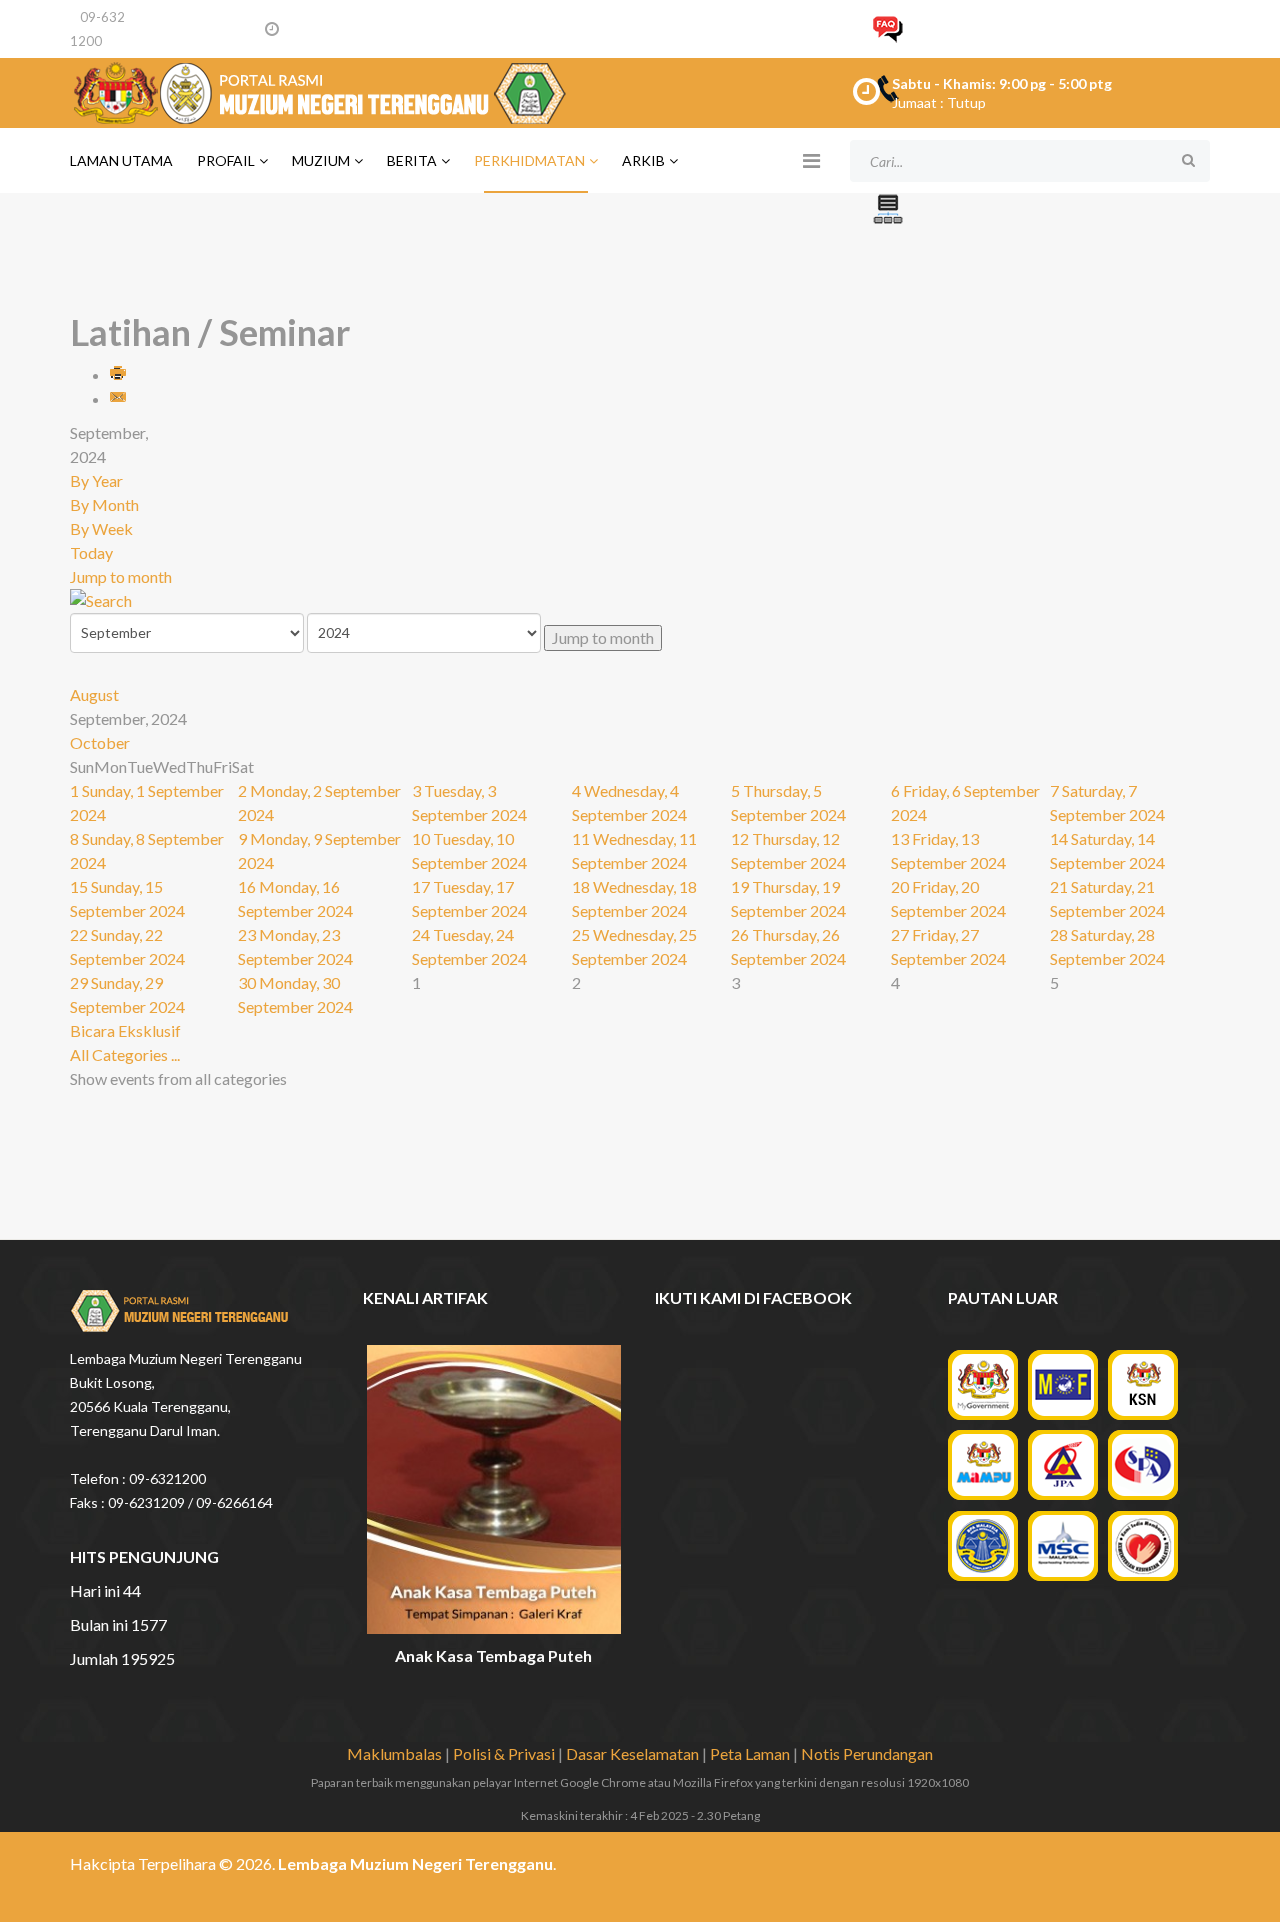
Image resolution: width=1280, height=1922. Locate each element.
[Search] (640, 601)
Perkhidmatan (529, 160)
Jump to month (121, 576)
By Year (96, 480)
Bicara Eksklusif (125, 1030)
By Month (104, 504)
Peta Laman (750, 1753)
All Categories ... (125, 1054)
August (94, 694)
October (100, 742)
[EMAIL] (119, 398)
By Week (101, 528)
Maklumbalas (394, 1753)
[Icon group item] (1118, 1870)
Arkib (643, 160)
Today (91, 552)
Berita (412, 160)
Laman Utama (121, 160)
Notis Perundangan (867, 1753)
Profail (226, 160)
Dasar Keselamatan (632, 1753)
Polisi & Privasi (504, 1753)
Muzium (321, 160)
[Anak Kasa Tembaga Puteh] (494, 1489)
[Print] (119, 374)
